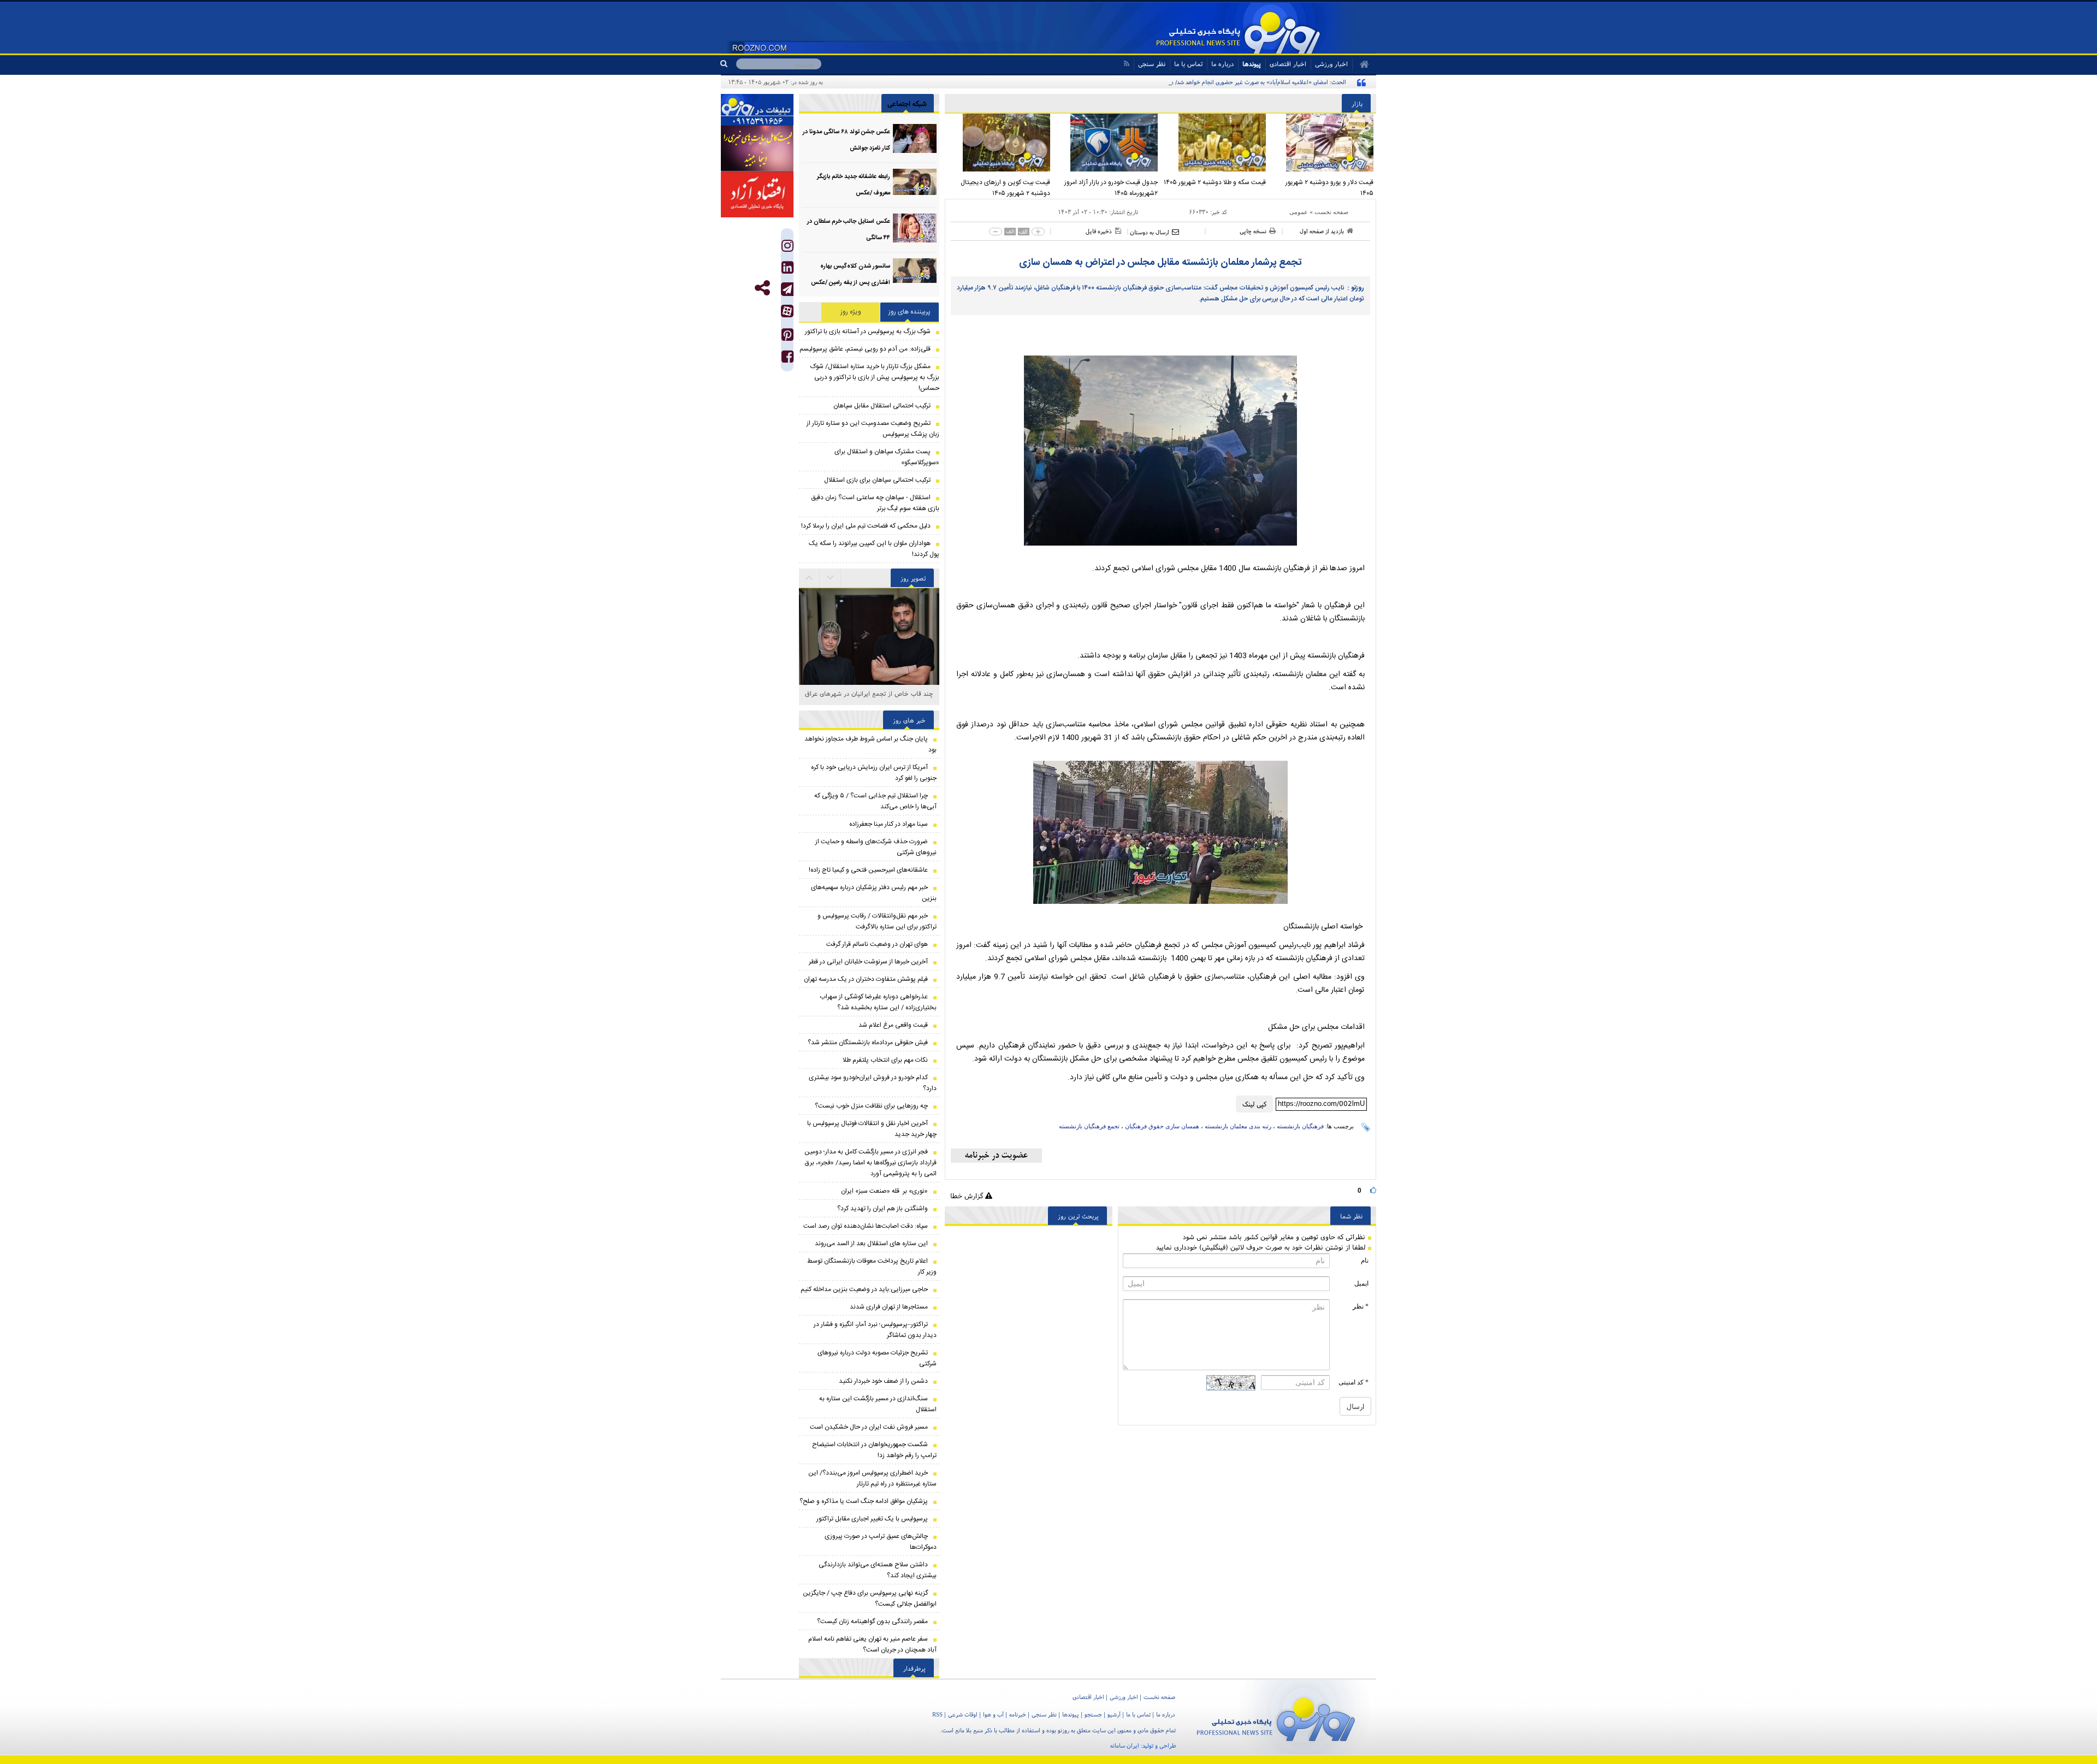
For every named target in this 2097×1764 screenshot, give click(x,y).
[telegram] (787, 289)
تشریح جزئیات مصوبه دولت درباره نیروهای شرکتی (877, 1358)
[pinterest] (787, 337)
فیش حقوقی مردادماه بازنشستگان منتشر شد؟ (868, 1043)
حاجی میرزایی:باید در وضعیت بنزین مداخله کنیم (864, 1289)
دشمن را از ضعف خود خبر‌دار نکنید (883, 1381)
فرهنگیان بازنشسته (1300, 1126)
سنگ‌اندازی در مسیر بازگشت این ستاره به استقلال (878, 1404)
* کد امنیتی (1353, 1382)
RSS (937, 1714)
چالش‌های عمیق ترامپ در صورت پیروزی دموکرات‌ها (881, 1542)
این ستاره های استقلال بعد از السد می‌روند (871, 1244)
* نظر (1361, 1306)
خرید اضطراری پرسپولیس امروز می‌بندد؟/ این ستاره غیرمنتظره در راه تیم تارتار (872, 1478)
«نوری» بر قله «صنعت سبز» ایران (884, 1191)
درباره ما (1222, 64)
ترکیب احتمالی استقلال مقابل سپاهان (882, 406)
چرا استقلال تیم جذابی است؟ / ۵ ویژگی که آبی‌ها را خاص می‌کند (875, 801)
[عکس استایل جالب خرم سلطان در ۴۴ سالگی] (915, 228)
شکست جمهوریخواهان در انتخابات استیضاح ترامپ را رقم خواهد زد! (874, 1450)
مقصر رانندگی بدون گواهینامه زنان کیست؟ (872, 1621)
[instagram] (787, 248)
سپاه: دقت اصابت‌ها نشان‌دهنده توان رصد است (866, 1226)
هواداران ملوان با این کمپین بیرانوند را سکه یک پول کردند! (874, 549)
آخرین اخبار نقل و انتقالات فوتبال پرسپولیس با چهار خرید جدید (872, 1129)
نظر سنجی (1152, 64)
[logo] (1276, 1717)
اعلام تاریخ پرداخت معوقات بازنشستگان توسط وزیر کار (872, 1266)
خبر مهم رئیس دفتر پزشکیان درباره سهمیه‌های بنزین (874, 893)
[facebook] (787, 359)
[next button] (809, 578)
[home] (1361, 64)
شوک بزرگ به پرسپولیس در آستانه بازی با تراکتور (868, 332)
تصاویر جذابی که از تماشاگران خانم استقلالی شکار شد (869, 699)
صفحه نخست (1331, 212)
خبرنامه (1018, 1714)
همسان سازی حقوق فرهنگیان (1162, 1126)
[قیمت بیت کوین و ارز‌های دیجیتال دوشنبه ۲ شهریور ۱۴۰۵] (999, 143)
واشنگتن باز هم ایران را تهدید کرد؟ (882, 1209)
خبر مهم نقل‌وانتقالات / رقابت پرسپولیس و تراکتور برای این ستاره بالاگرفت (877, 921)
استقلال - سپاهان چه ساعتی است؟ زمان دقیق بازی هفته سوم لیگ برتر (875, 503)
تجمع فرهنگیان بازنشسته (1089, 1126)
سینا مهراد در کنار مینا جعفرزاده (888, 824)
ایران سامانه (1125, 1745)
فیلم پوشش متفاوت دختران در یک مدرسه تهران (866, 979)
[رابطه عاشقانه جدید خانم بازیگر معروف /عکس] (915, 183)
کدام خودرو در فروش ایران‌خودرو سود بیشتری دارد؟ (873, 1083)
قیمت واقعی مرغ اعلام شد (893, 1025)
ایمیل (1361, 1283)
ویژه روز (851, 312)
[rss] (1126, 64)
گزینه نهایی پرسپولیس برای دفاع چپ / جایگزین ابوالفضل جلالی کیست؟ (870, 1599)
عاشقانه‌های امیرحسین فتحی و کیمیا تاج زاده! (868, 870)
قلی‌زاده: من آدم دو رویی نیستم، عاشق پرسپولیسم (865, 349)
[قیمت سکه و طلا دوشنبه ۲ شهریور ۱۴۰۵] (1215, 143)
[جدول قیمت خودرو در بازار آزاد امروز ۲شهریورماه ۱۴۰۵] (1107, 143)
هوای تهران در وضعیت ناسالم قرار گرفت (877, 944)
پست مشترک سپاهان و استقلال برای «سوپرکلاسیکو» (887, 457)
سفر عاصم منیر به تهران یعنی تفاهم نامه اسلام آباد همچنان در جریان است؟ (872, 1644)
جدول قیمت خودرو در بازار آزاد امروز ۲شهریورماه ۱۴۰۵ (1111, 188)
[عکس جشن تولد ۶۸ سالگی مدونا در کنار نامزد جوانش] (915, 138)
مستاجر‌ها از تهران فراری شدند (889, 1307)
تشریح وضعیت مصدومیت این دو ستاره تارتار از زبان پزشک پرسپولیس (873, 429)
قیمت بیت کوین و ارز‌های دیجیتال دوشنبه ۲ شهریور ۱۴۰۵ (1005, 188)
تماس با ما (1188, 64)
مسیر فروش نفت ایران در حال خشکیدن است (869, 1427)
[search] (728, 64)
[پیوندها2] (757, 149)
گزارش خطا (968, 1196)
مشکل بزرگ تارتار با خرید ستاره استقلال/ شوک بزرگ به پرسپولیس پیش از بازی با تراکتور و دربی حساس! (875, 377)
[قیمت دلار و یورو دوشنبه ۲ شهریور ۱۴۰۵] (1323, 143)
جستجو (1093, 1714)
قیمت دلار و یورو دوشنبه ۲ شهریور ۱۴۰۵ (1329, 188)
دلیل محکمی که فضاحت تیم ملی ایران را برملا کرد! (866, 526)
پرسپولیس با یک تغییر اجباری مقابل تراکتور (872, 1519)
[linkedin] (787, 270)
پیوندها (1252, 64)
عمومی (1299, 212)
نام (1365, 1260)
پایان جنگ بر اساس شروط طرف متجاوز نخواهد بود (870, 744)
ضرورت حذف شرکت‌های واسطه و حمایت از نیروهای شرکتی (876, 847)
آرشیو (1114, 1714)
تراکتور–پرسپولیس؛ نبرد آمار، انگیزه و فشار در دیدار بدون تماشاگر (875, 1330)
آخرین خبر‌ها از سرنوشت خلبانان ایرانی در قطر (868, 962)
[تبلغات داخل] (757, 110)
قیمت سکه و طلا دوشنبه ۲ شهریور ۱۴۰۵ (1215, 182)
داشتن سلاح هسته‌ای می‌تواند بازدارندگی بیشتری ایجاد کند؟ (878, 1570)
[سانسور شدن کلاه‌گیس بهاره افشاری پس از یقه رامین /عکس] (915, 273)
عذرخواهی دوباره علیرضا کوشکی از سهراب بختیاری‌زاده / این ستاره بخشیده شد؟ (878, 1002)
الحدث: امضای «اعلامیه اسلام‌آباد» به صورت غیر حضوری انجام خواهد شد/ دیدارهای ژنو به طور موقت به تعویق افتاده (1212, 82)
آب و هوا (993, 1714)
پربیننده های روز (910, 312)
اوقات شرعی (963, 1714)
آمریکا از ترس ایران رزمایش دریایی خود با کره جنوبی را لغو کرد (874, 773)
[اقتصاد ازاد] (757, 194)
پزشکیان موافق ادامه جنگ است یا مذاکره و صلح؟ (864, 1501)
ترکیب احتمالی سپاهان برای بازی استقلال (877, 480)
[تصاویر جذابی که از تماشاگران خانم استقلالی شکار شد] (869, 658)
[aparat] (787, 311)
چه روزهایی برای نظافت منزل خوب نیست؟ (871, 1106)
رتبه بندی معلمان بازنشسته (1238, 1126)
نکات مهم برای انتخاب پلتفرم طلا (885, 1060)
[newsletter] (996, 1156)
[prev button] (831, 578)
